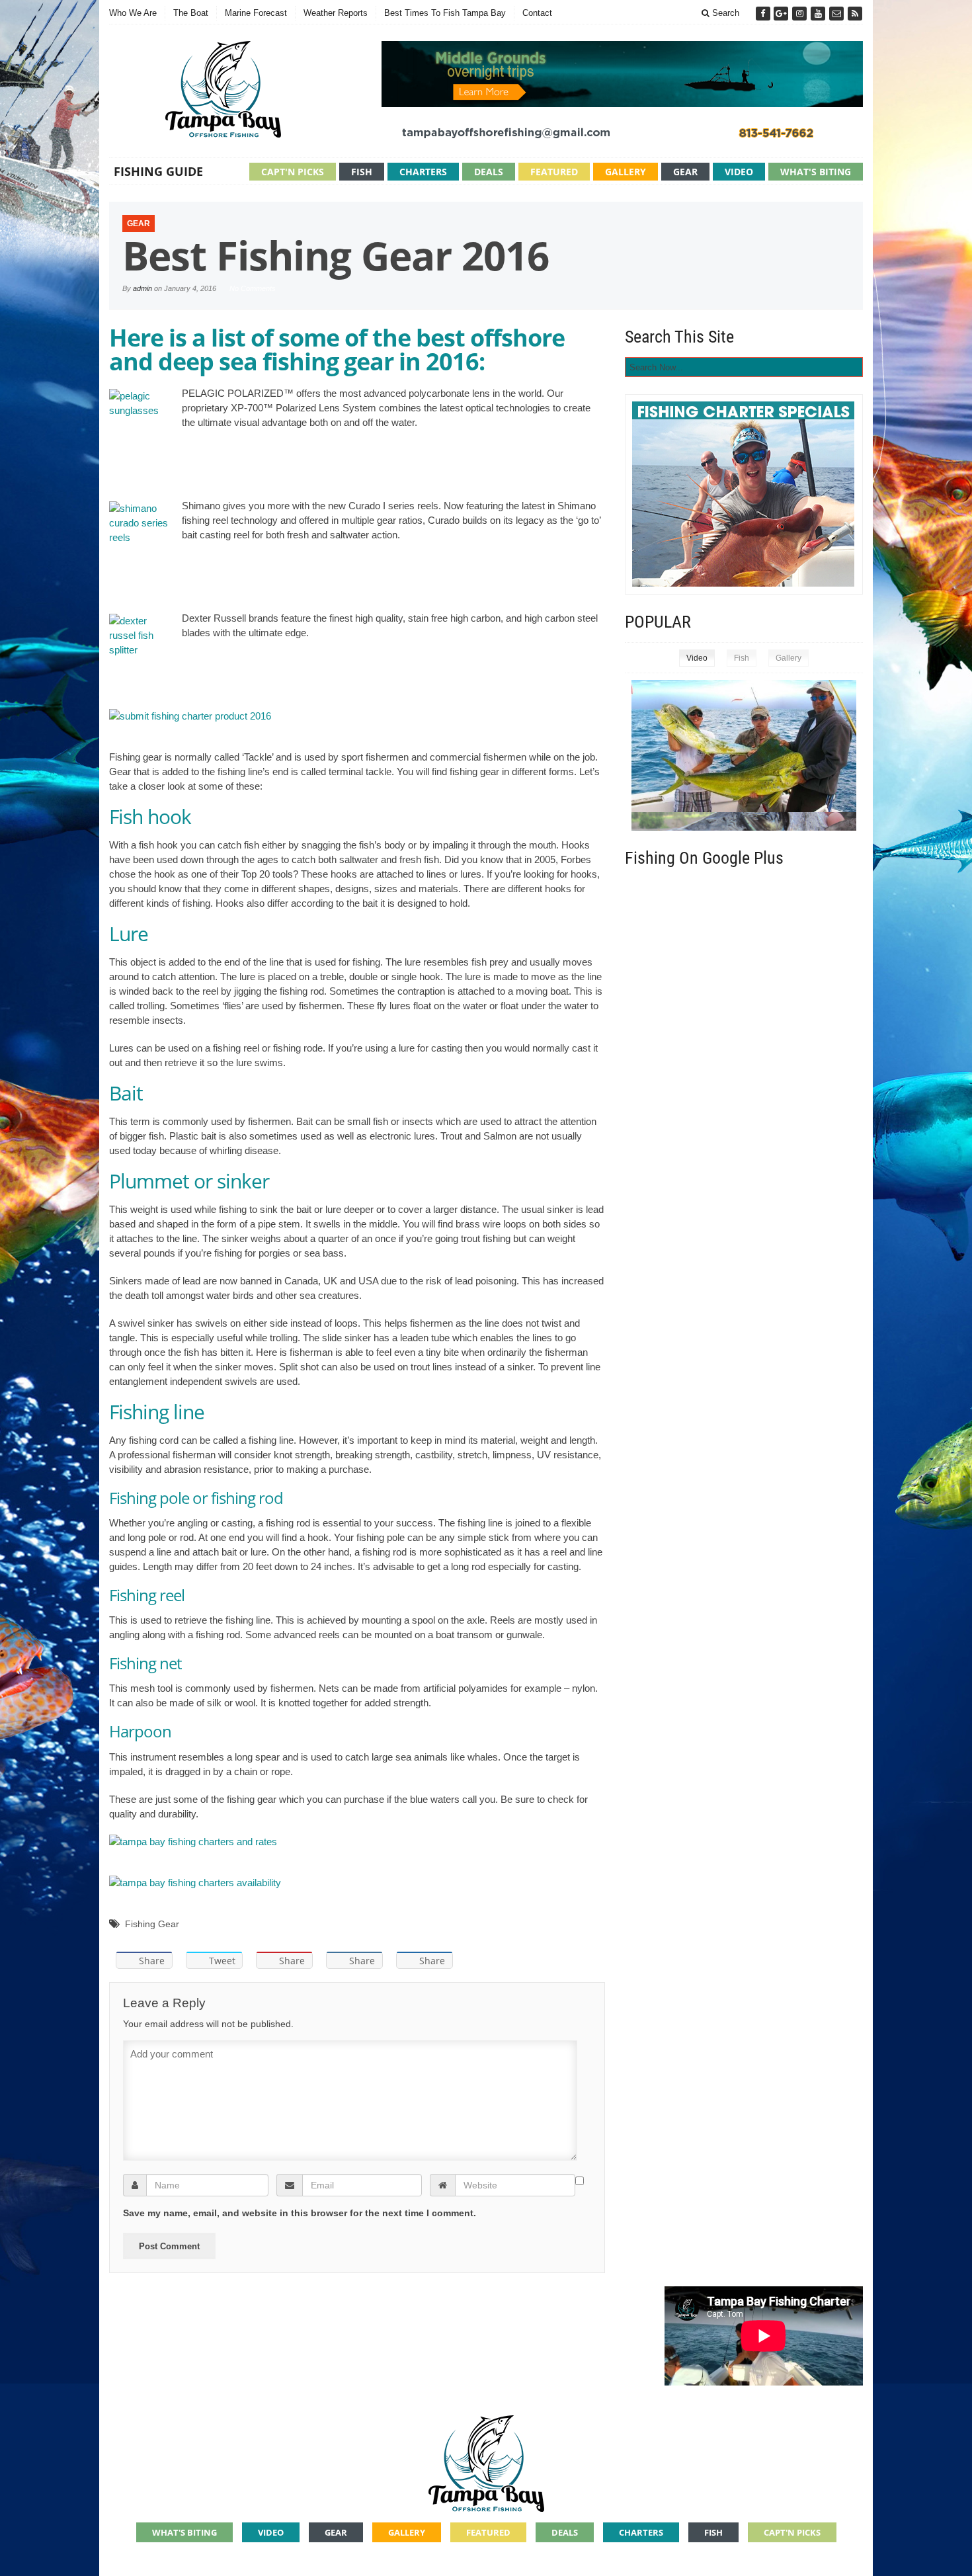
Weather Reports (336, 13)
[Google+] (782, 14)
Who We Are (133, 13)
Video (739, 172)
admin (142, 288)
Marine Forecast (256, 13)
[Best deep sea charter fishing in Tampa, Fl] (486, 2461)
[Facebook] (764, 14)
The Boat (191, 13)
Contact (537, 13)
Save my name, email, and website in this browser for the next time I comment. (300, 2213)
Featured (554, 172)
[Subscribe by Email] (838, 14)
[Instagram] (801, 14)
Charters (423, 172)
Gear (685, 172)
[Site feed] (855, 14)
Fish (362, 172)
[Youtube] (819, 14)
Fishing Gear (152, 1924)
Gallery (626, 172)
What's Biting (816, 172)
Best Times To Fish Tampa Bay (445, 13)
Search (724, 13)
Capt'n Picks (293, 172)
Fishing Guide (158, 171)
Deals (489, 172)
